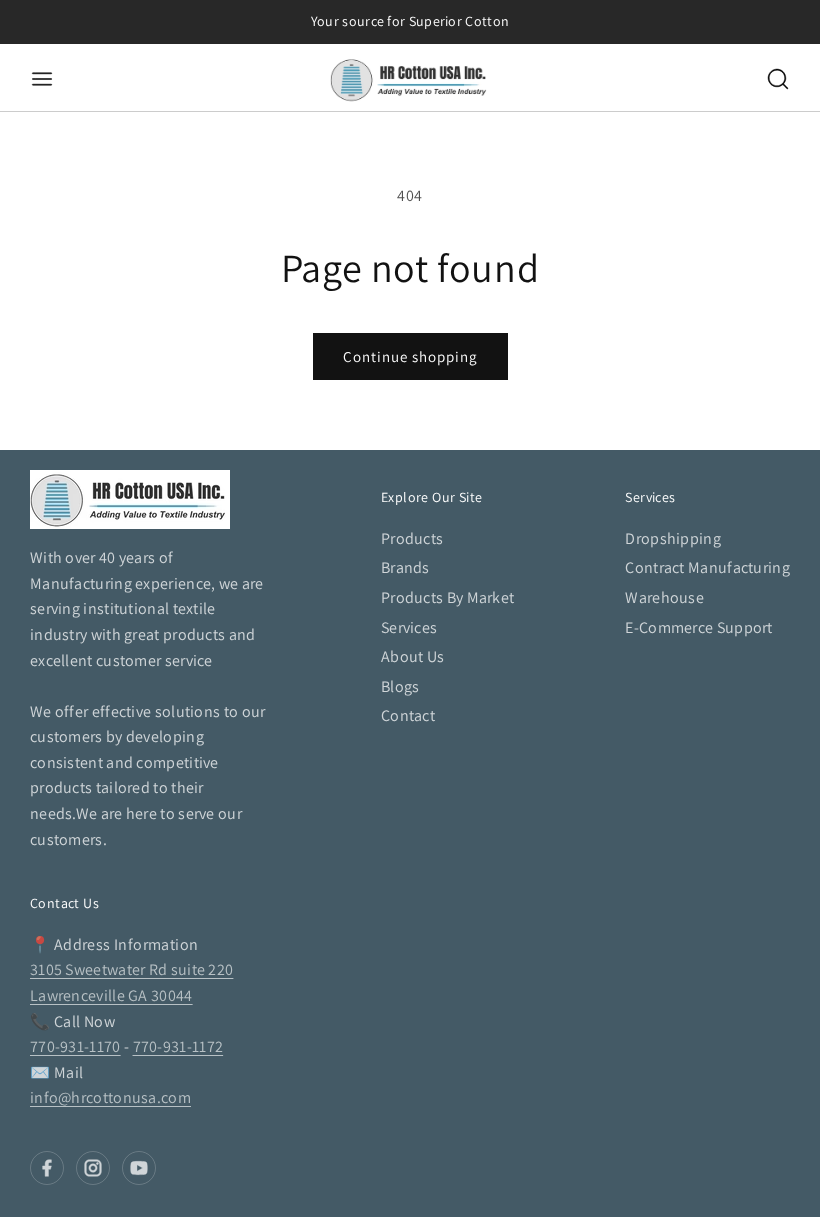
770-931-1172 (178, 1046)
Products (412, 538)
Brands (405, 567)
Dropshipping (673, 538)
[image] (130, 499)
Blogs (400, 686)
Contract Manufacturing (707, 567)
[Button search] (778, 79)
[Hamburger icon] (162, 79)
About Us (412, 656)
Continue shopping (410, 356)
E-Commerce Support (698, 627)
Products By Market (447, 597)
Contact (408, 715)
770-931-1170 (75, 1046)
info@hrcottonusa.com (110, 1097)
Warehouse (664, 597)
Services (409, 627)
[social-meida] (47, 1168)
